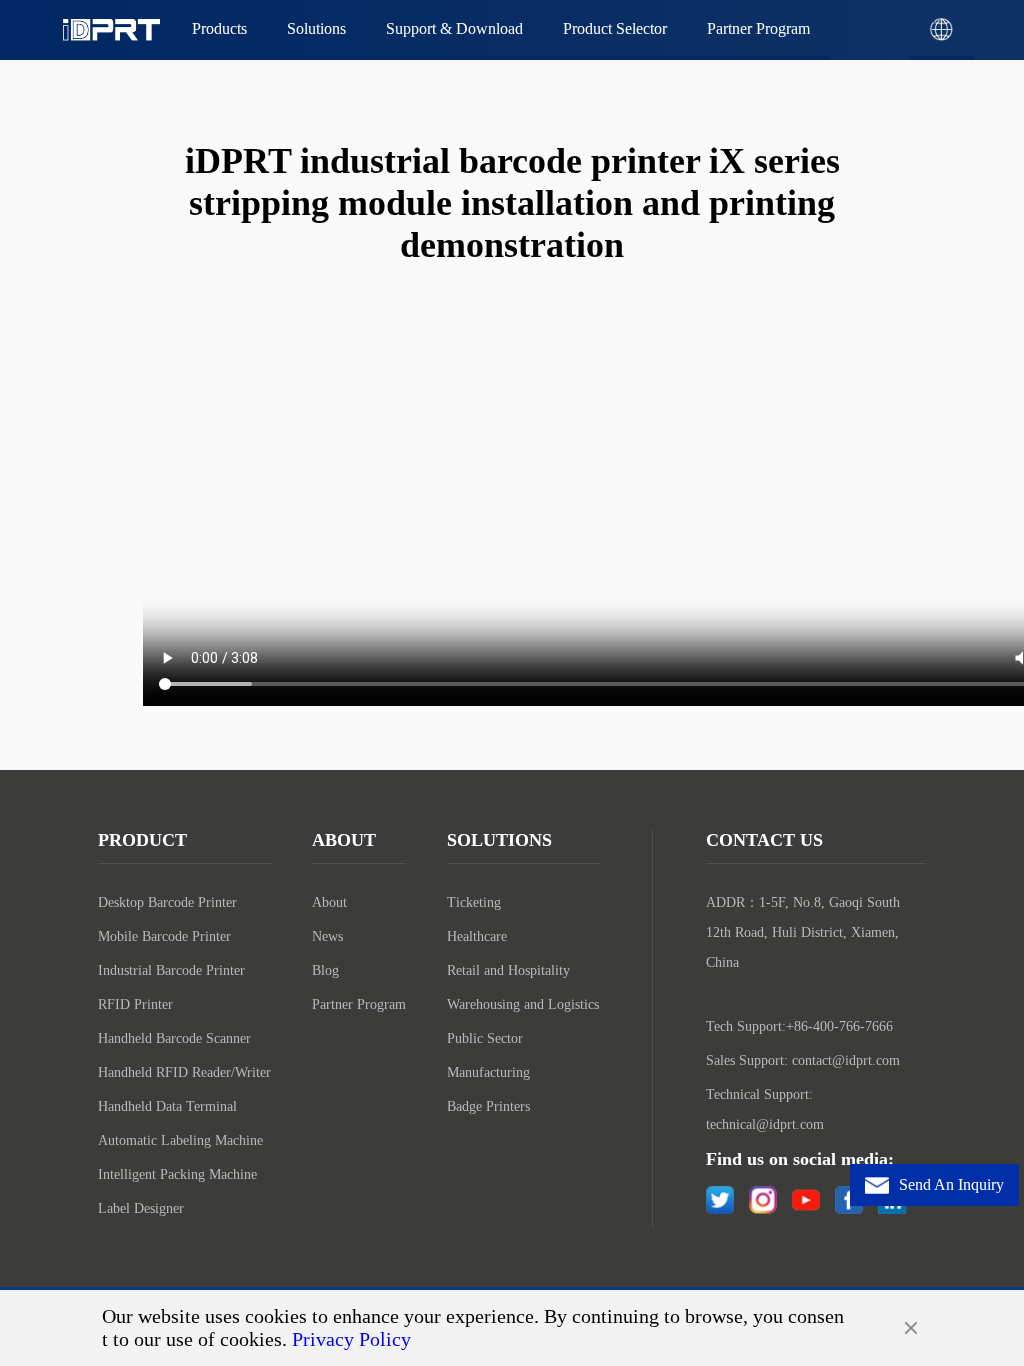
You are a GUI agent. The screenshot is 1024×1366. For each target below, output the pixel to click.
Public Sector (485, 1038)
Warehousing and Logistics (523, 1004)
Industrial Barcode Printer (171, 970)
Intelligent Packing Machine (177, 1174)
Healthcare (477, 936)
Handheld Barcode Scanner (174, 1038)
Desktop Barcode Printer (167, 902)
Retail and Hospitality (508, 970)
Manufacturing (488, 1072)
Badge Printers (488, 1106)
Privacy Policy (351, 1339)
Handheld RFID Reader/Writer (184, 1072)
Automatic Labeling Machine (180, 1140)
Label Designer (141, 1208)
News (327, 936)
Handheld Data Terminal (167, 1106)
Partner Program (359, 1004)
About (329, 902)
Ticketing (474, 902)
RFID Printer (135, 1004)
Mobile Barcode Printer (164, 936)
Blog (325, 970)
